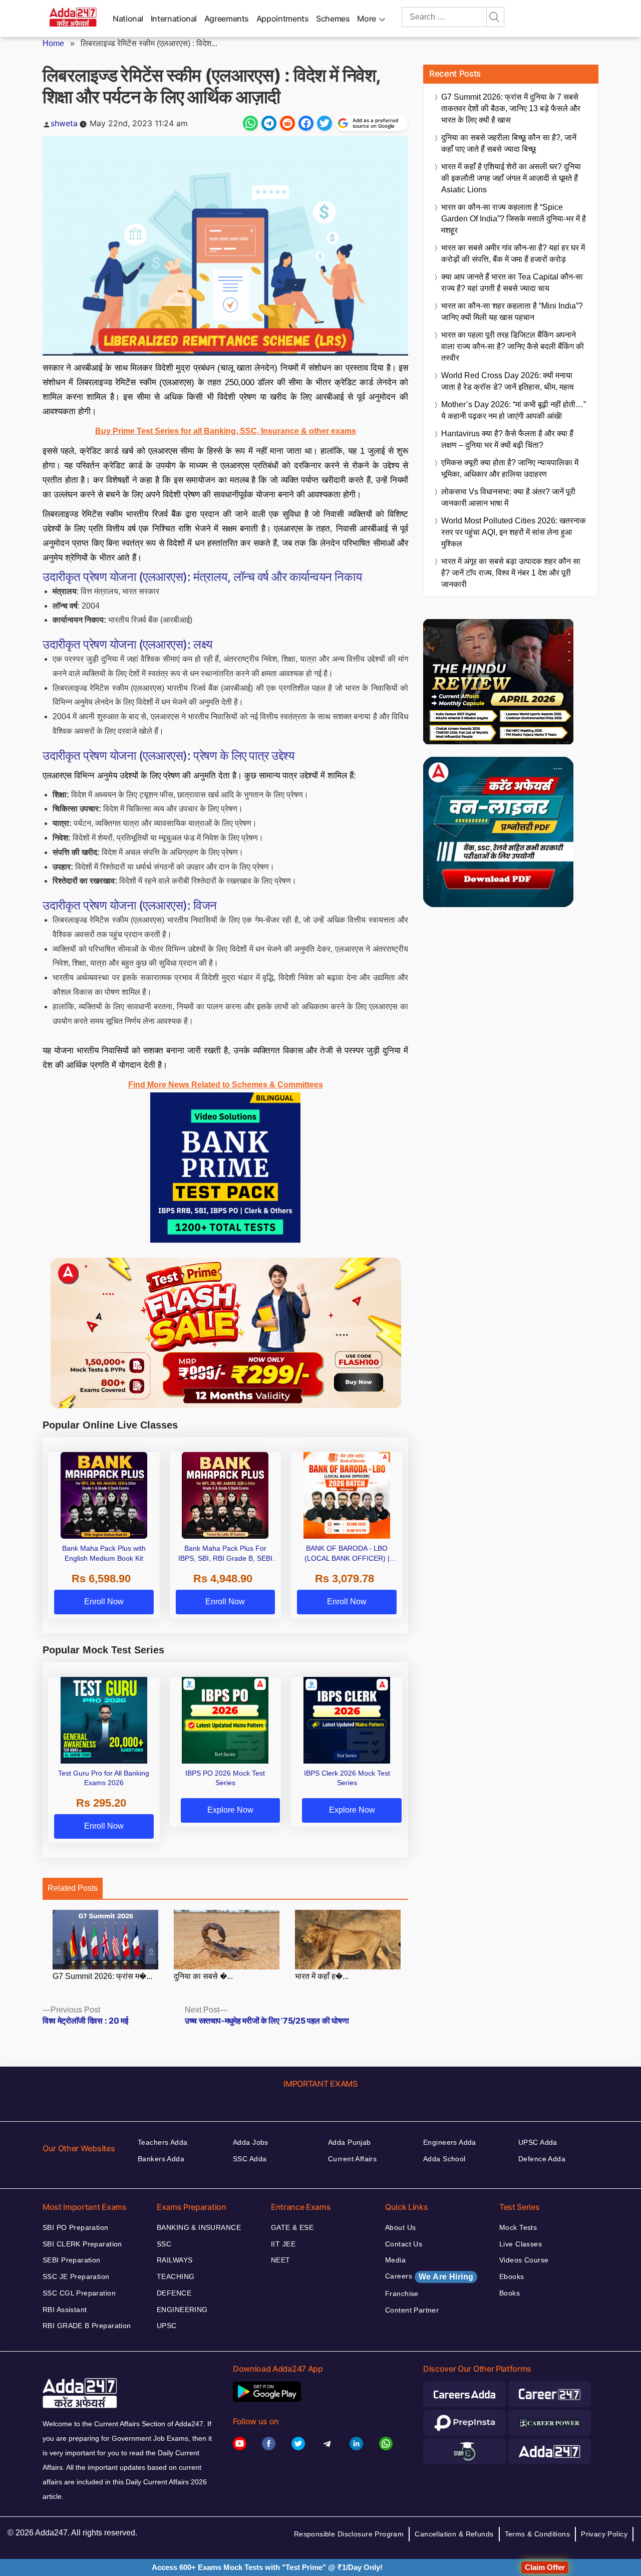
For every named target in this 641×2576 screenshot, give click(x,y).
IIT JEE (283, 2244)
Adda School (444, 2159)
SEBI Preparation (72, 2260)
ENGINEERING (182, 2310)
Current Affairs (352, 2159)
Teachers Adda (163, 2142)
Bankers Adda (161, 2159)
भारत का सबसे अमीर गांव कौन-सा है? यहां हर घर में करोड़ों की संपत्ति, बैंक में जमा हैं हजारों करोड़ (513, 253)
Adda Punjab (350, 2142)
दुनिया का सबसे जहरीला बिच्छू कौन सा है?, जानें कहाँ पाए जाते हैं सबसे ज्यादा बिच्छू (509, 143)
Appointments (283, 19)
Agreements (227, 19)
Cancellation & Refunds (454, 2534)
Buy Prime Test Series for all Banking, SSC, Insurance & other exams (226, 431)
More (367, 19)
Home (53, 43)
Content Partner (412, 2310)
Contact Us (404, 2244)
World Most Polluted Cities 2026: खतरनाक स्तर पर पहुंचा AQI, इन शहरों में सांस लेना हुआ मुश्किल (514, 532)
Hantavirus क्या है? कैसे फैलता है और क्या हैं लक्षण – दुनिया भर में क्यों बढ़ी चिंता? (507, 439)
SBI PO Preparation (76, 2227)
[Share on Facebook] (306, 123)
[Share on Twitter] (325, 123)
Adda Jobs (251, 2142)
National (128, 19)
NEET (281, 2260)
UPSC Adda (538, 2142)
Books (510, 2293)
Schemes (333, 19)
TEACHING (176, 2276)
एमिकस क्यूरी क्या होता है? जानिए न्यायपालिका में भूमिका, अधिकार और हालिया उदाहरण (510, 468)
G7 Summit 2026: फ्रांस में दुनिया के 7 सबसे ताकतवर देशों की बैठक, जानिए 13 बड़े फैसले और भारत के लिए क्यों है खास (511, 108)
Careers (429, 2276)
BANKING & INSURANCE (199, 2227)
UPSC (167, 2326)
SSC (164, 2244)
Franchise (402, 2294)
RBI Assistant (65, 2310)
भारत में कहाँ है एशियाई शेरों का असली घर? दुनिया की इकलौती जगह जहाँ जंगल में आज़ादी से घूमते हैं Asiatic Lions (511, 178)
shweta (64, 123)
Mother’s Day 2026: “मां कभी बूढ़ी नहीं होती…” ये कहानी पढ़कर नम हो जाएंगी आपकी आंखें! (514, 410)
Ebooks (512, 2276)
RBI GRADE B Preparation (87, 2326)
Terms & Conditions (538, 2534)
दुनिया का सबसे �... (203, 1976)
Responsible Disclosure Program (349, 2534)
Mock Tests (518, 2227)
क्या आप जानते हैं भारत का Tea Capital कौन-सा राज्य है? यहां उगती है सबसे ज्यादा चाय (512, 282)
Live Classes (521, 2244)
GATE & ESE (292, 2227)
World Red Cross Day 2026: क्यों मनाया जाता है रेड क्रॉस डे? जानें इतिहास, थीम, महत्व (508, 381)
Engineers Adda (450, 2142)
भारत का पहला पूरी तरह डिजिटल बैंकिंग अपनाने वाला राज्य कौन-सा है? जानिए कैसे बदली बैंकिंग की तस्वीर (513, 346)
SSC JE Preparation (76, 2276)
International (174, 19)
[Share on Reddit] (287, 123)
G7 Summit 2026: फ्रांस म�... (102, 1976)
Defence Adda (542, 2159)
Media (395, 2260)
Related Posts (73, 1888)
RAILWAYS (175, 2260)
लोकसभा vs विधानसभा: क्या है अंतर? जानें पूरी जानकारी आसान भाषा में (508, 497)
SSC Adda (250, 2159)
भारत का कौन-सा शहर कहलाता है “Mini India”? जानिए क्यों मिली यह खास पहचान (512, 312)
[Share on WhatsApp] (250, 123)
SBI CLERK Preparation (82, 2244)
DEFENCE (174, 2293)
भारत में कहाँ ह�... (322, 1976)
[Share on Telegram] (269, 123)
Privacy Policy (604, 2534)
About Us (400, 2227)
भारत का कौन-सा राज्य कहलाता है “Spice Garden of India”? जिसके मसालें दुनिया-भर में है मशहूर (514, 219)
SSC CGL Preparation (79, 2293)
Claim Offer (545, 2567)
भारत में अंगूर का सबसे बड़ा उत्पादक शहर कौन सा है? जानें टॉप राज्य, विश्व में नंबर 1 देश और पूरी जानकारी (511, 573)
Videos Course (524, 2260)
